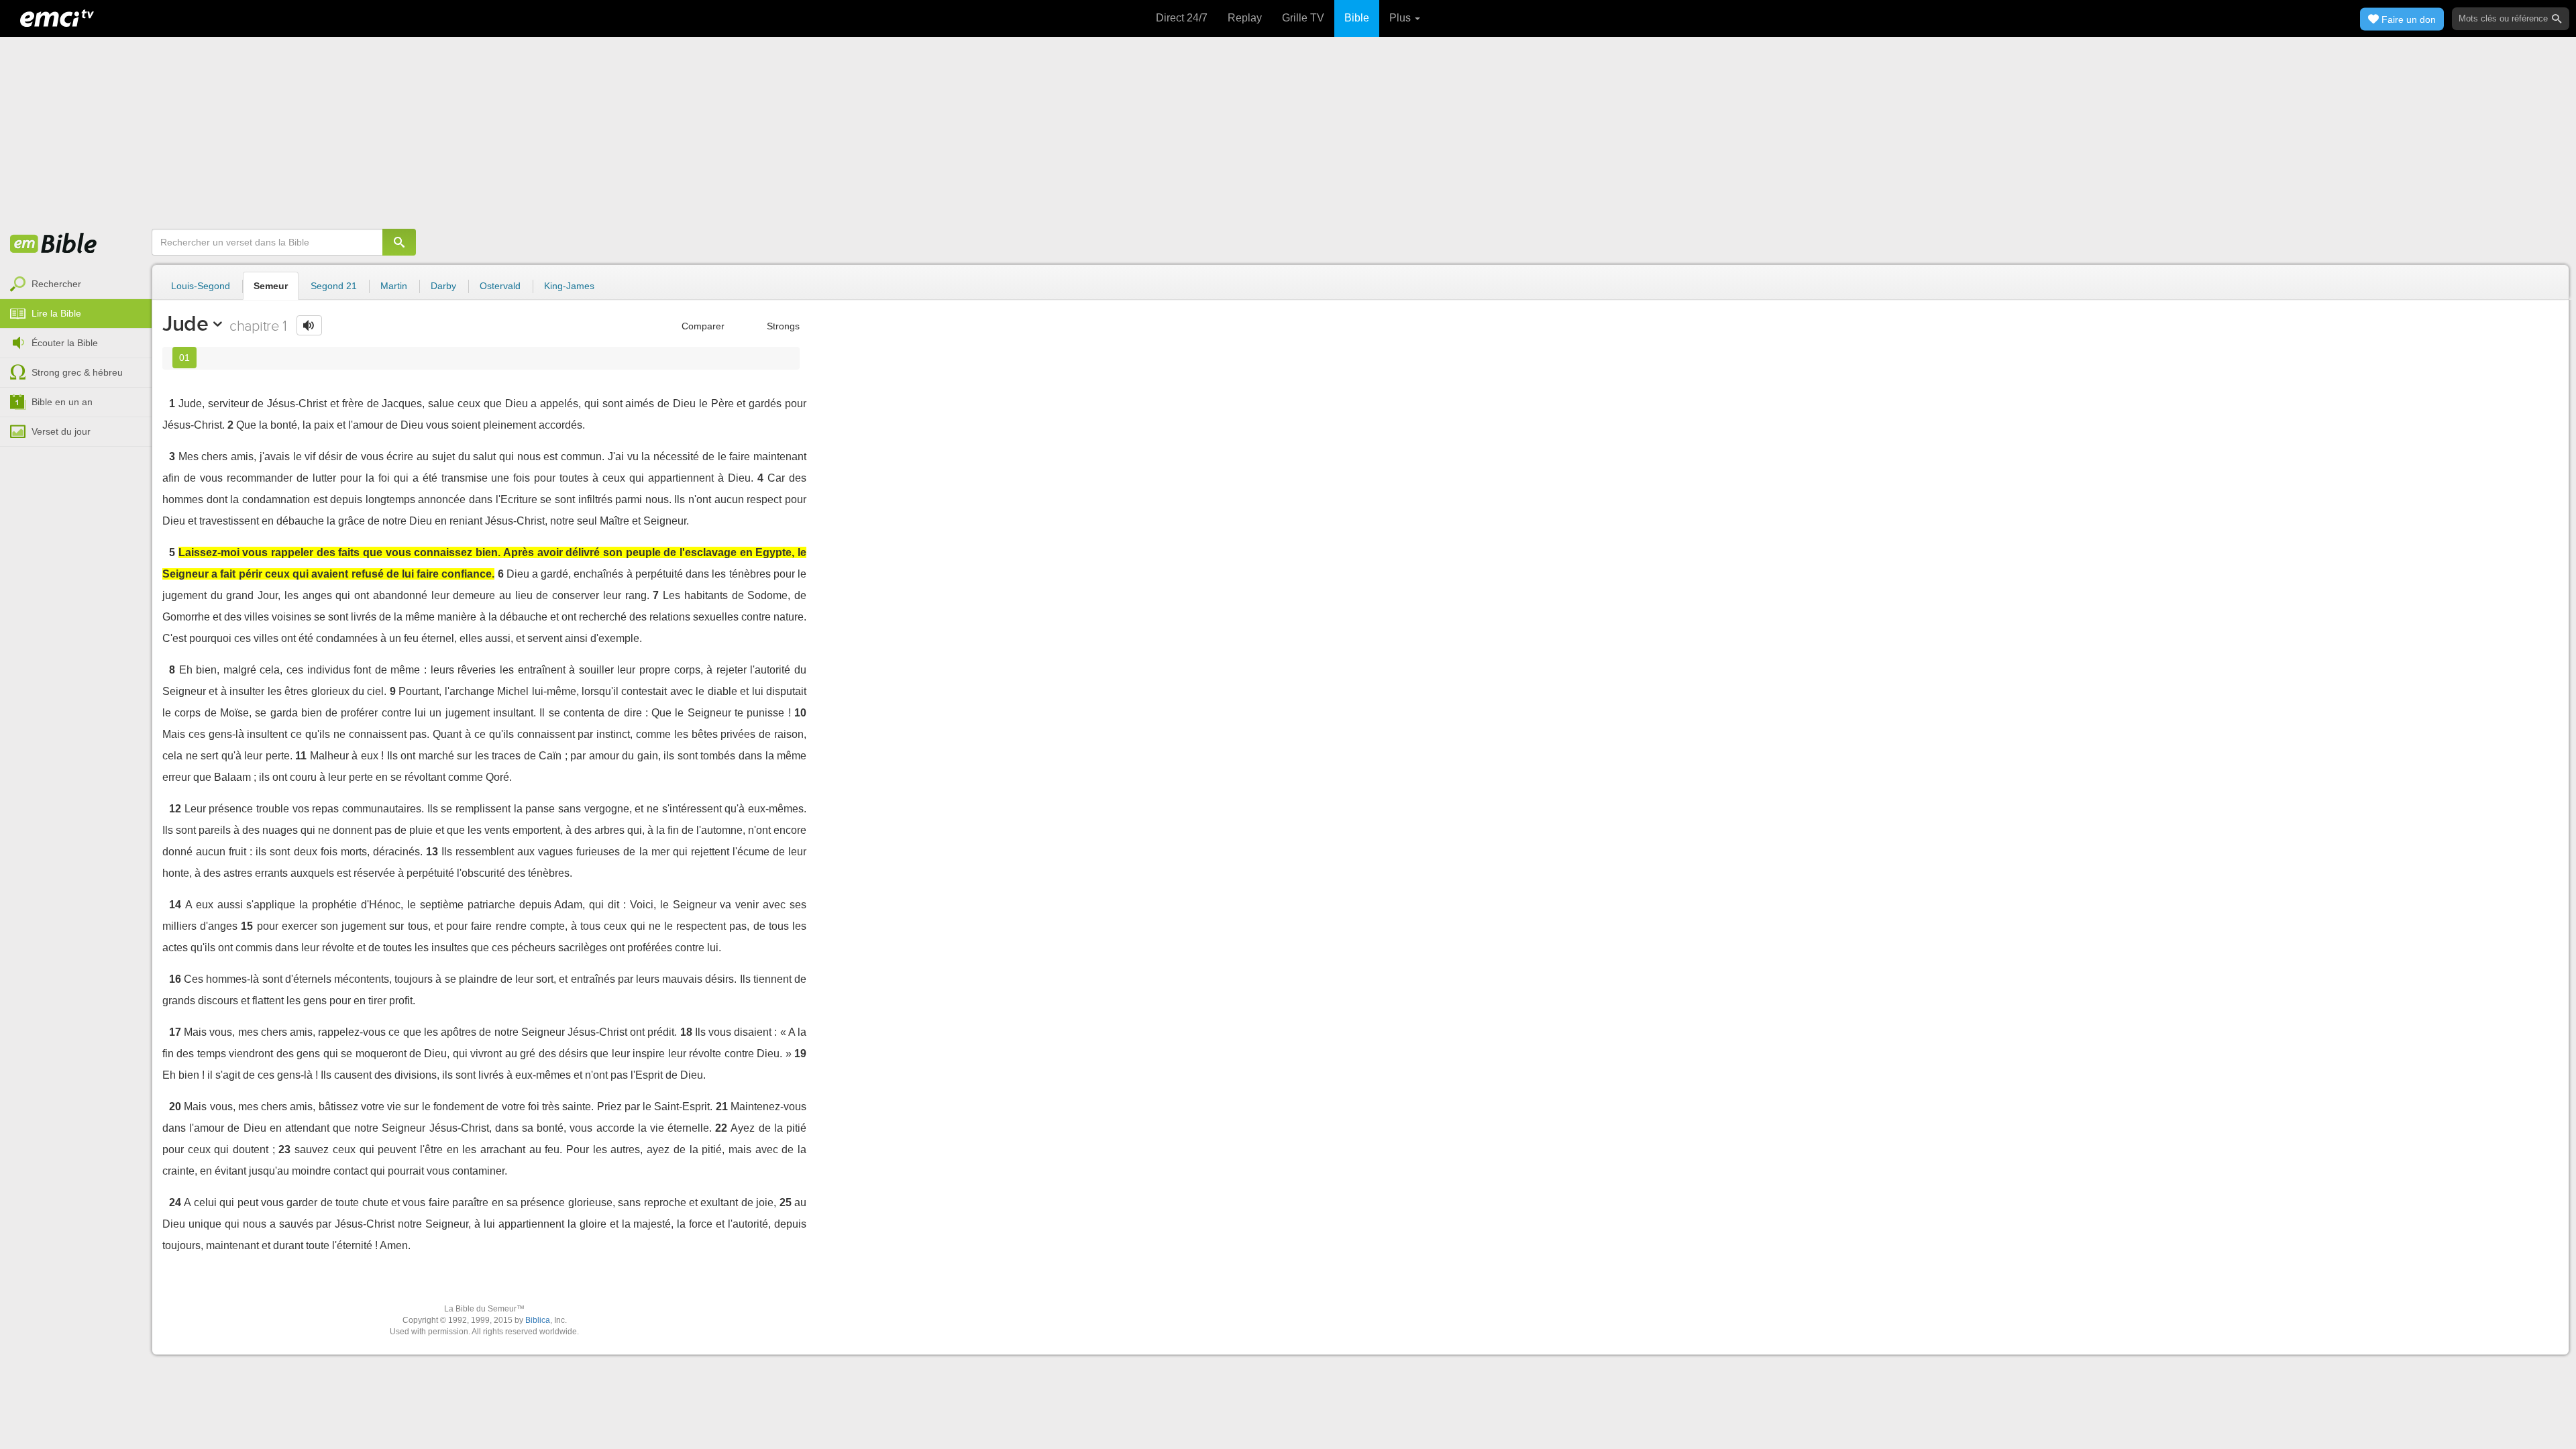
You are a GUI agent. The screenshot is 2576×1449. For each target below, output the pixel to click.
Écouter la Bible (65, 343)
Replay (1245, 18)
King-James (569, 286)
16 (175, 979)
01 (184, 358)
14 (175, 905)
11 (301, 756)
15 (247, 926)
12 (175, 809)
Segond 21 (334, 286)
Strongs (782, 326)
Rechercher (56, 284)
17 (175, 1032)
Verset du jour (61, 431)
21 (722, 1107)
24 (175, 1202)
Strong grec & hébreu (77, 372)
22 (721, 1128)
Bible (1357, 18)
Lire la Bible (56, 313)
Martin (394, 286)
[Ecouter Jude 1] (309, 325)
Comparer (702, 326)
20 (175, 1107)
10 (800, 713)
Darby (443, 286)
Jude (185, 323)
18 (686, 1032)
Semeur (271, 286)
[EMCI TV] (57, 17)
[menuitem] (76, 284)
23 (284, 1149)
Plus (1401, 18)
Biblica (538, 1320)
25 (786, 1202)
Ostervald (500, 286)
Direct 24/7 (1182, 18)
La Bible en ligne (54, 244)
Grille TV (1303, 18)
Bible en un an (62, 402)
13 (432, 852)
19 (800, 1054)
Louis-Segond (201, 286)
